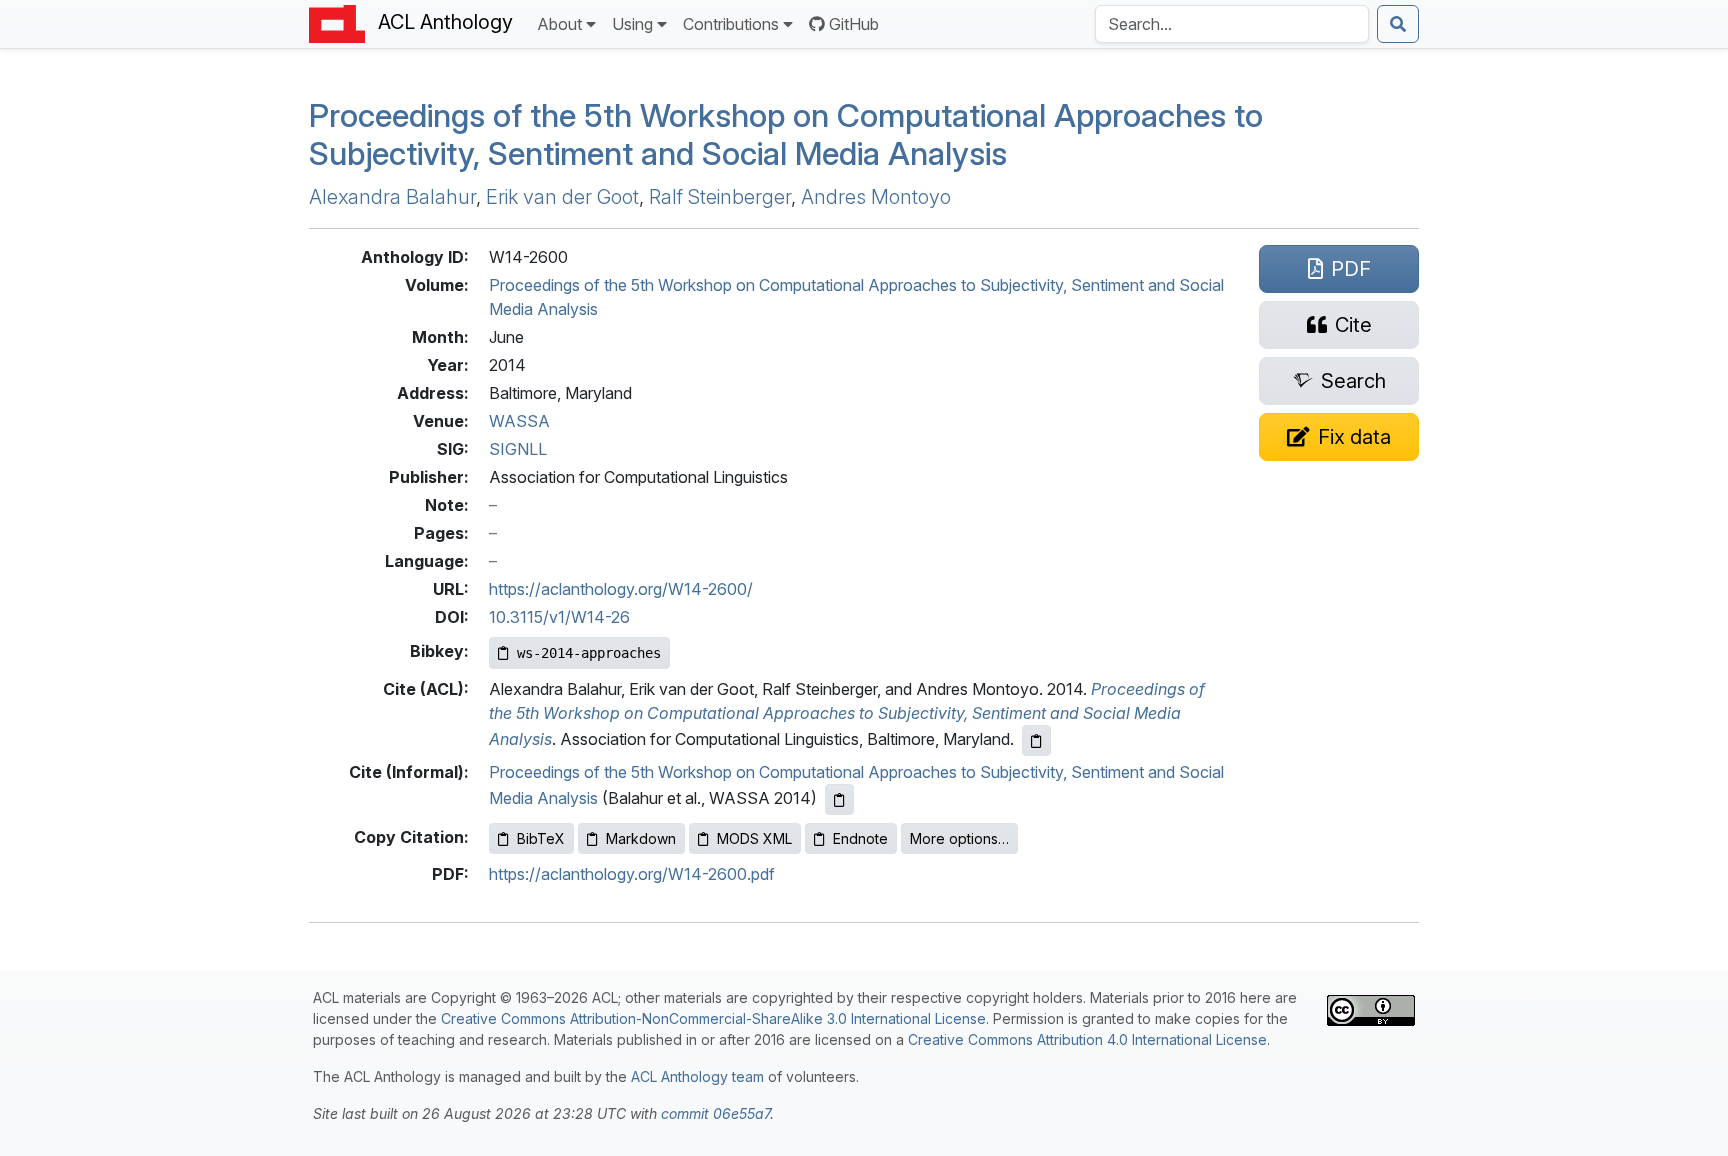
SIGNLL (518, 449)
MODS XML (754, 838)
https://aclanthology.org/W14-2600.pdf (632, 874)
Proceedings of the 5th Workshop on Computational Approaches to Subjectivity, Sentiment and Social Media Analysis (786, 134)
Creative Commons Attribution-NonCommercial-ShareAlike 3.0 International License (713, 1018)
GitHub (854, 24)
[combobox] (1232, 24)
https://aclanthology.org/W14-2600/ (621, 589)
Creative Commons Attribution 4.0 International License (1087, 1039)
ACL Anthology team (697, 1076)
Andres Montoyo (876, 197)
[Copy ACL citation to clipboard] (1036, 740)
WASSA (519, 421)
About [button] (559, 24)
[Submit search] (1398, 24)
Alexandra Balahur (392, 197)
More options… (959, 838)
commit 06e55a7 (715, 1113)
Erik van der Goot (562, 197)
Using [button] (632, 24)
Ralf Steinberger (720, 197)
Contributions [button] (731, 24)
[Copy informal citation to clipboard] (839, 799)
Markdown (641, 838)
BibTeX (541, 838)
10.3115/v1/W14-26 (559, 617)
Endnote (860, 838)
